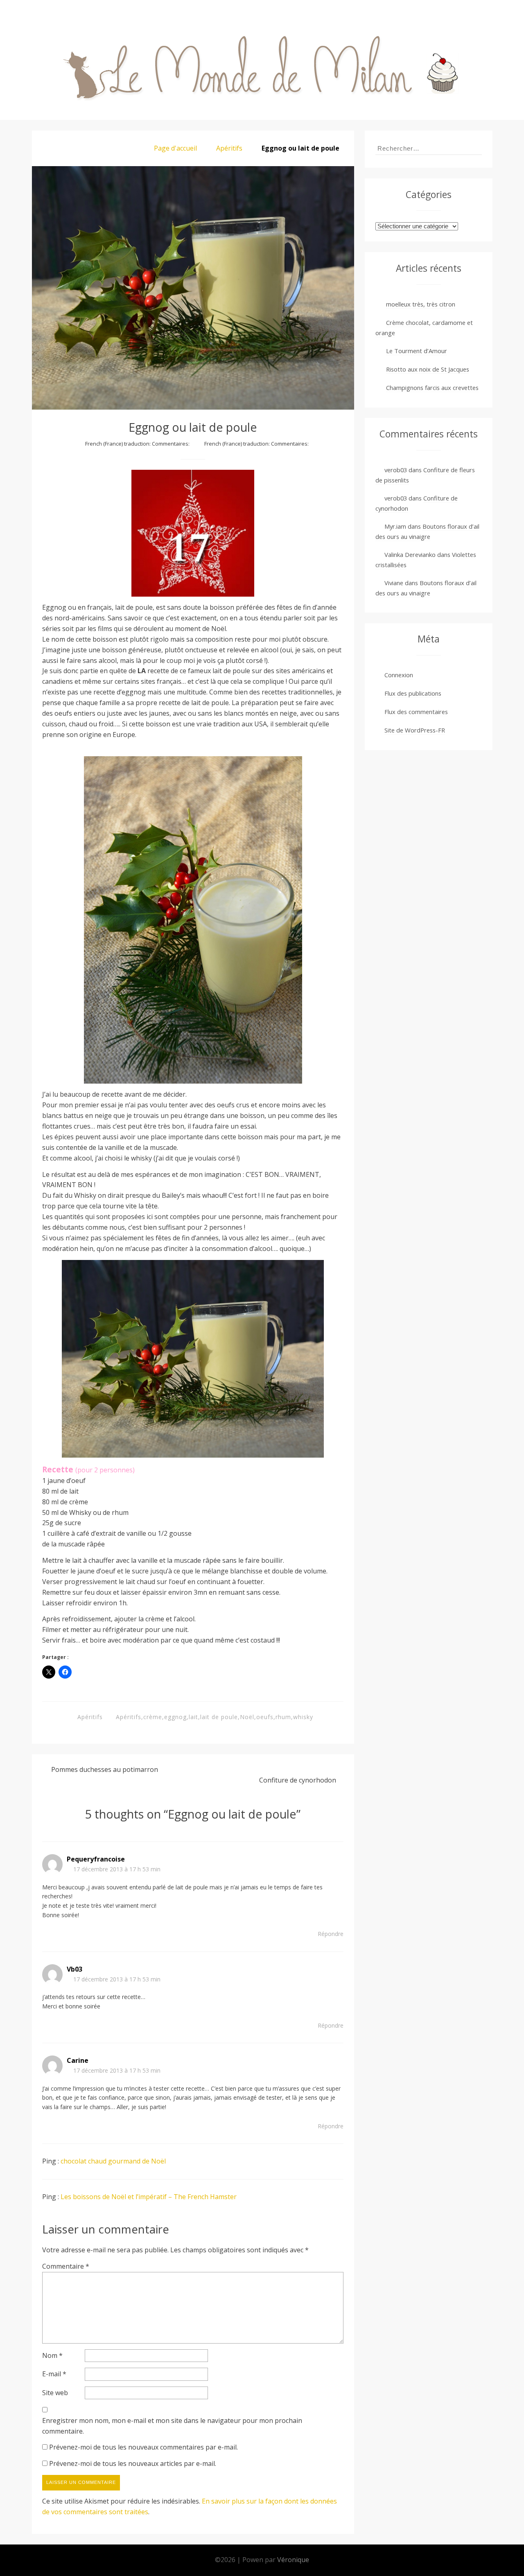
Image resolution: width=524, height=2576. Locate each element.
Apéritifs (229, 148)
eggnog (175, 1717)
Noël (247, 1717)
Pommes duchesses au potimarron (105, 1769)
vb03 (75, 1969)
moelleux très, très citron (421, 304)
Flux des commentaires (416, 712)
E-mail (54, 2374)
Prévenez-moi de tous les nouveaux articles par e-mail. (133, 2463)
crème (153, 1717)
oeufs (265, 1717)
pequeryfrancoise (96, 1859)
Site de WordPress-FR (415, 730)
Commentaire (66, 2266)
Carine (78, 2060)
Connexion (399, 675)
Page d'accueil (175, 148)
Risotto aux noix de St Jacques (428, 369)
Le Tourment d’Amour (417, 351)
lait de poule (219, 1717)
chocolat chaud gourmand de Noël (113, 2161)
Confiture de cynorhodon (298, 1780)
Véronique (293, 2560)
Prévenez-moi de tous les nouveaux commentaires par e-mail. (143, 2447)
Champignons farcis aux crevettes (432, 388)
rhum (283, 1717)
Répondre (331, 1934)
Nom (52, 2355)
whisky (303, 1717)
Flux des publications (413, 693)
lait (193, 1717)
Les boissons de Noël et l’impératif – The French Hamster (149, 2197)
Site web (55, 2393)
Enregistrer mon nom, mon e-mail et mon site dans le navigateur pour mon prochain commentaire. (172, 2426)
